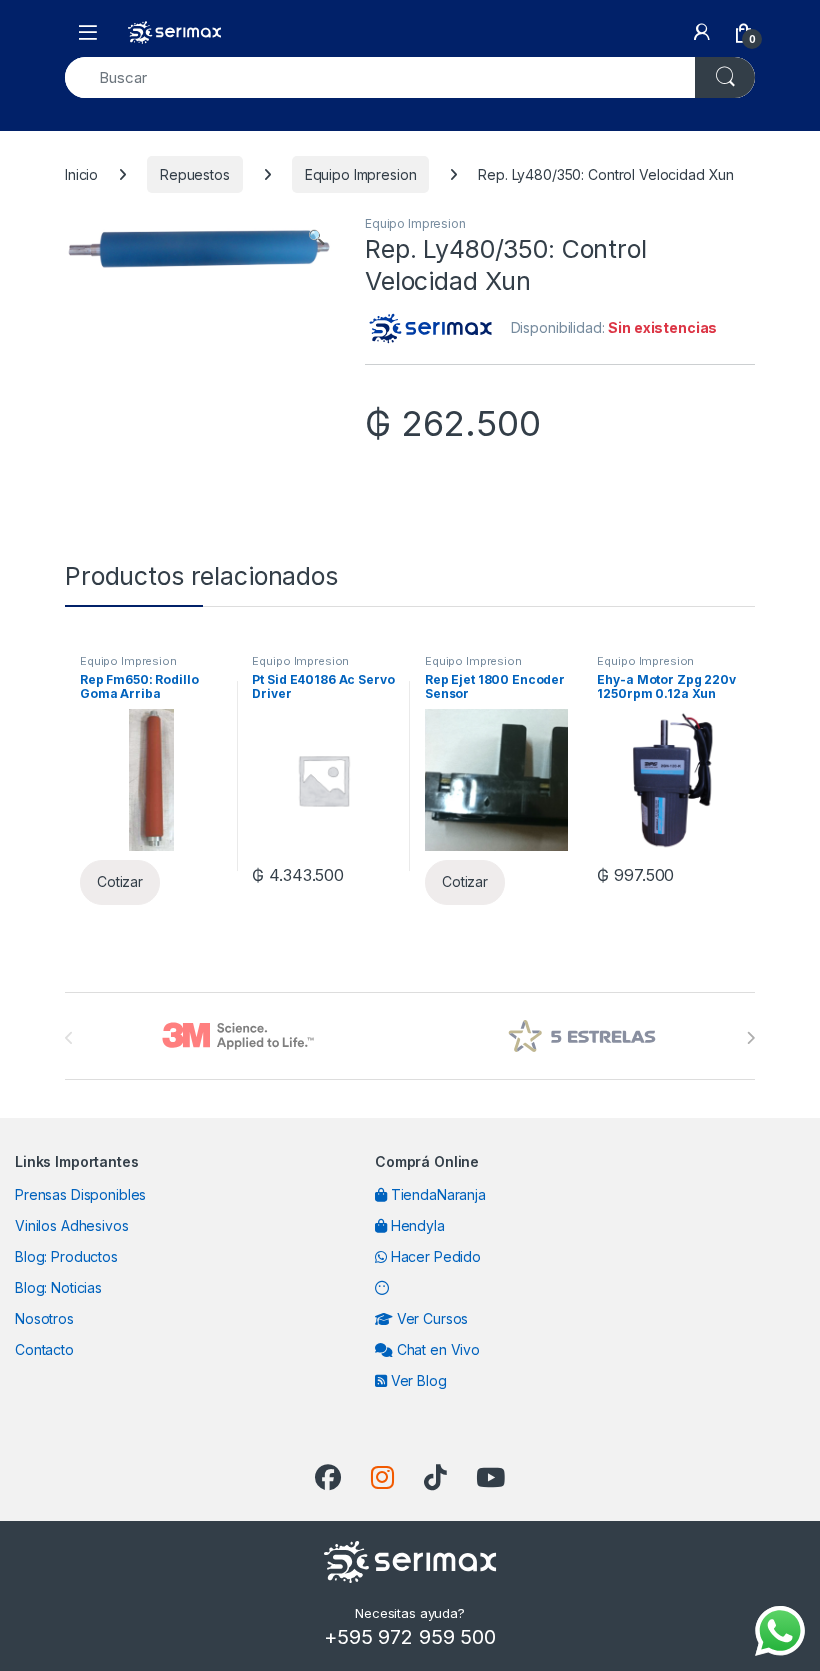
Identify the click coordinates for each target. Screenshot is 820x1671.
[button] (316, 237)
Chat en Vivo (436, 1349)
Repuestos (195, 174)
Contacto (44, 1349)
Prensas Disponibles (80, 1194)
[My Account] (702, 32)
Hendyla (416, 1225)
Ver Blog (417, 1380)
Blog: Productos (66, 1256)
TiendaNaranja (436, 1194)
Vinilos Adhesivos (72, 1225)
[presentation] (750, 1038)
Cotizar (120, 881)
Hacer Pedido (434, 1256)
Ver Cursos (430, 1318)
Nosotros (44, 1318)
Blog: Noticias (58, 1287)
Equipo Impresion (361, 174)
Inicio (81, 174)
